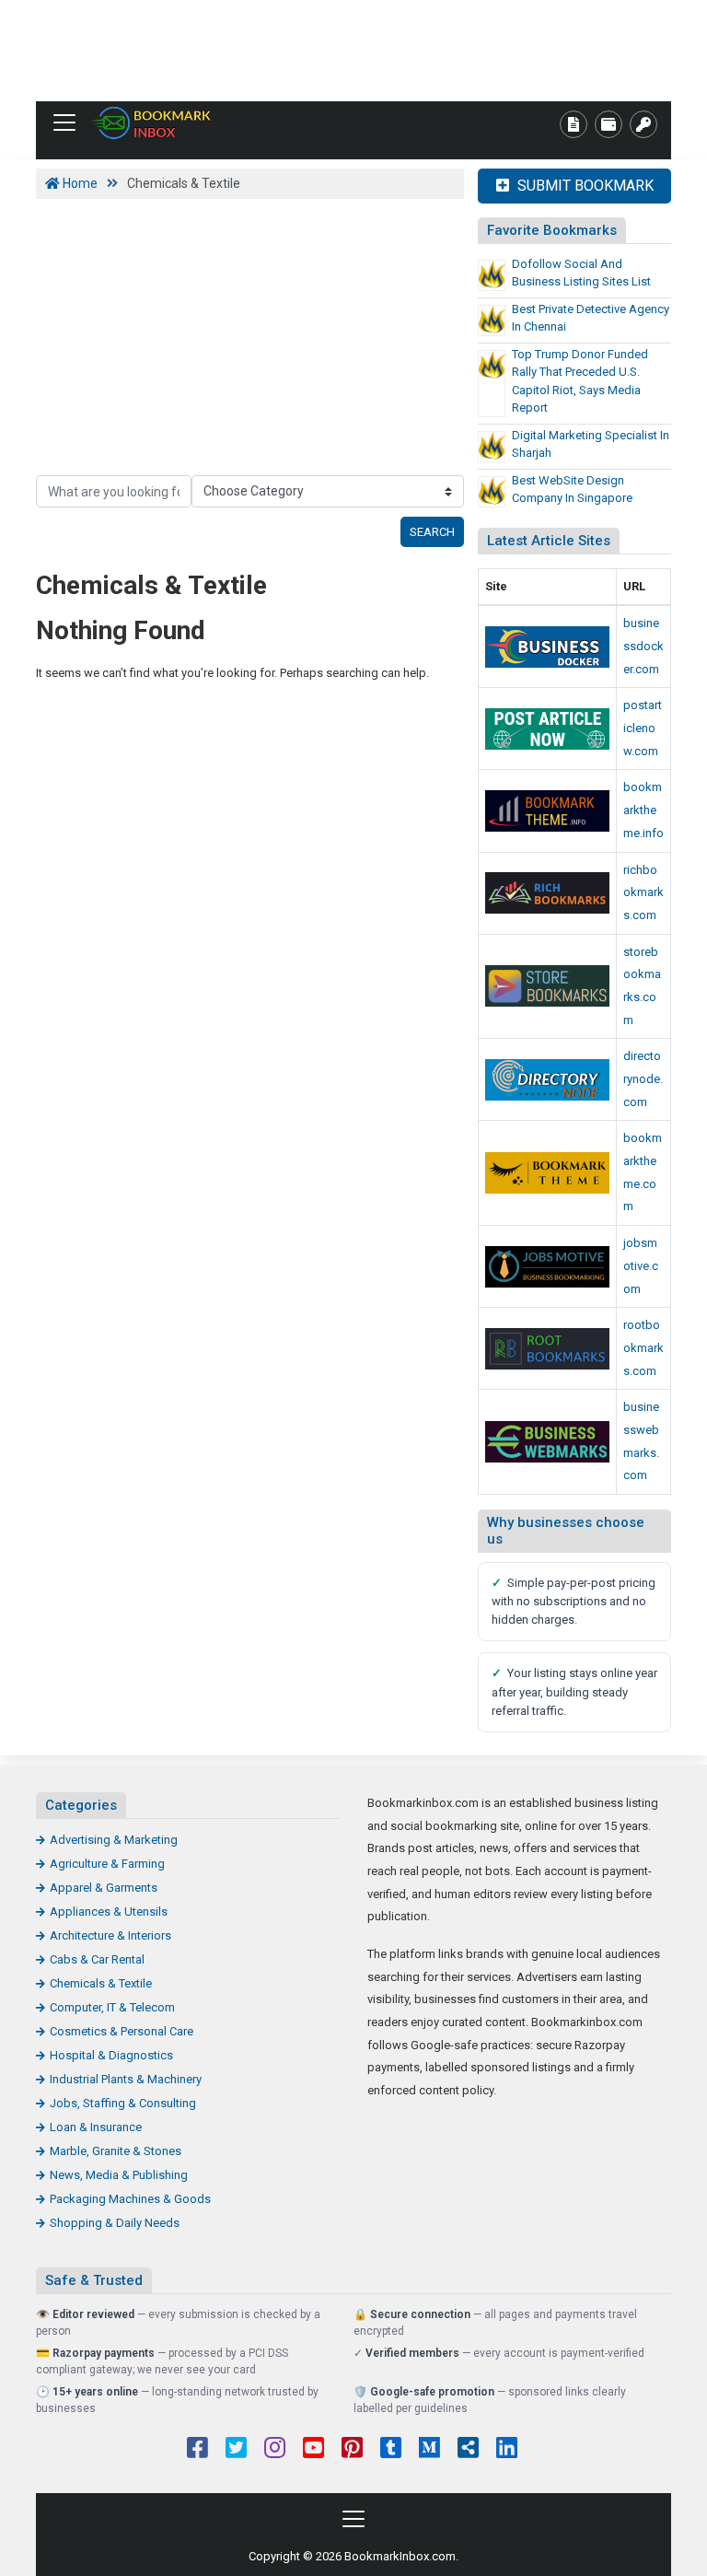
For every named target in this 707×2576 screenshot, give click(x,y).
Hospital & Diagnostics (111, 2055)
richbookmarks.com (643, 892)
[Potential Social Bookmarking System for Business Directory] (547, 1173)
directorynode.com (643, 1078)
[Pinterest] (352, 2450)
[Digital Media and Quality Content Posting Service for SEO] (547, 811)
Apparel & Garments (104, 1888)
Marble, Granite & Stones (116, 2151)
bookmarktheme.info (643, 810)
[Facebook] (197, 2450)
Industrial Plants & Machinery (126, 2079)
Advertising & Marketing (114, 1840)
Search (432, 532)
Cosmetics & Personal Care (122, 2031)
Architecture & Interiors (110, 1935)
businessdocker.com (643, 646)
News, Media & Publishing (119, 2175)
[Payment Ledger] (608, 124)
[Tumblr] (391, 2450)
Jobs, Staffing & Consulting (123, 2103)
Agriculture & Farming (107, 1864)
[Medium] (429, 2450)
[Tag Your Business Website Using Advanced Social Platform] (151, 123)
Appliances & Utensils (109, 1912)
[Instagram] (275, 2450)
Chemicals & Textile (101, 1983)
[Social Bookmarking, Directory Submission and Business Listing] (547, 986)
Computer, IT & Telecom (112, 2007)
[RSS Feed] (468, 2450)
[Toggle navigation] (64, 122)
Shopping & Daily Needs (115, 2223)
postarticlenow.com (643, 728)
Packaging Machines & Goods (130, 2199)
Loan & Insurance (96, 2127)
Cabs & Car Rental (97, 1959)
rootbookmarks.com (643, 1347)
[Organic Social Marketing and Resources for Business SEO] (547, 1267)
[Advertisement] (353, 51)
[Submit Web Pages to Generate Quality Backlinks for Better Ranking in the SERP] (547, 893)
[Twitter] (236, 2450)
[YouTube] (313, 2450)
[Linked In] (507, 2450)
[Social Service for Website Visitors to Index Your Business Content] (547, 1349)
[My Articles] (574, 124)
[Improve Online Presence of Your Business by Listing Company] (547, 647)
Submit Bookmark (584, 186)
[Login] (643, 124)
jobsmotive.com (641, 1265)
